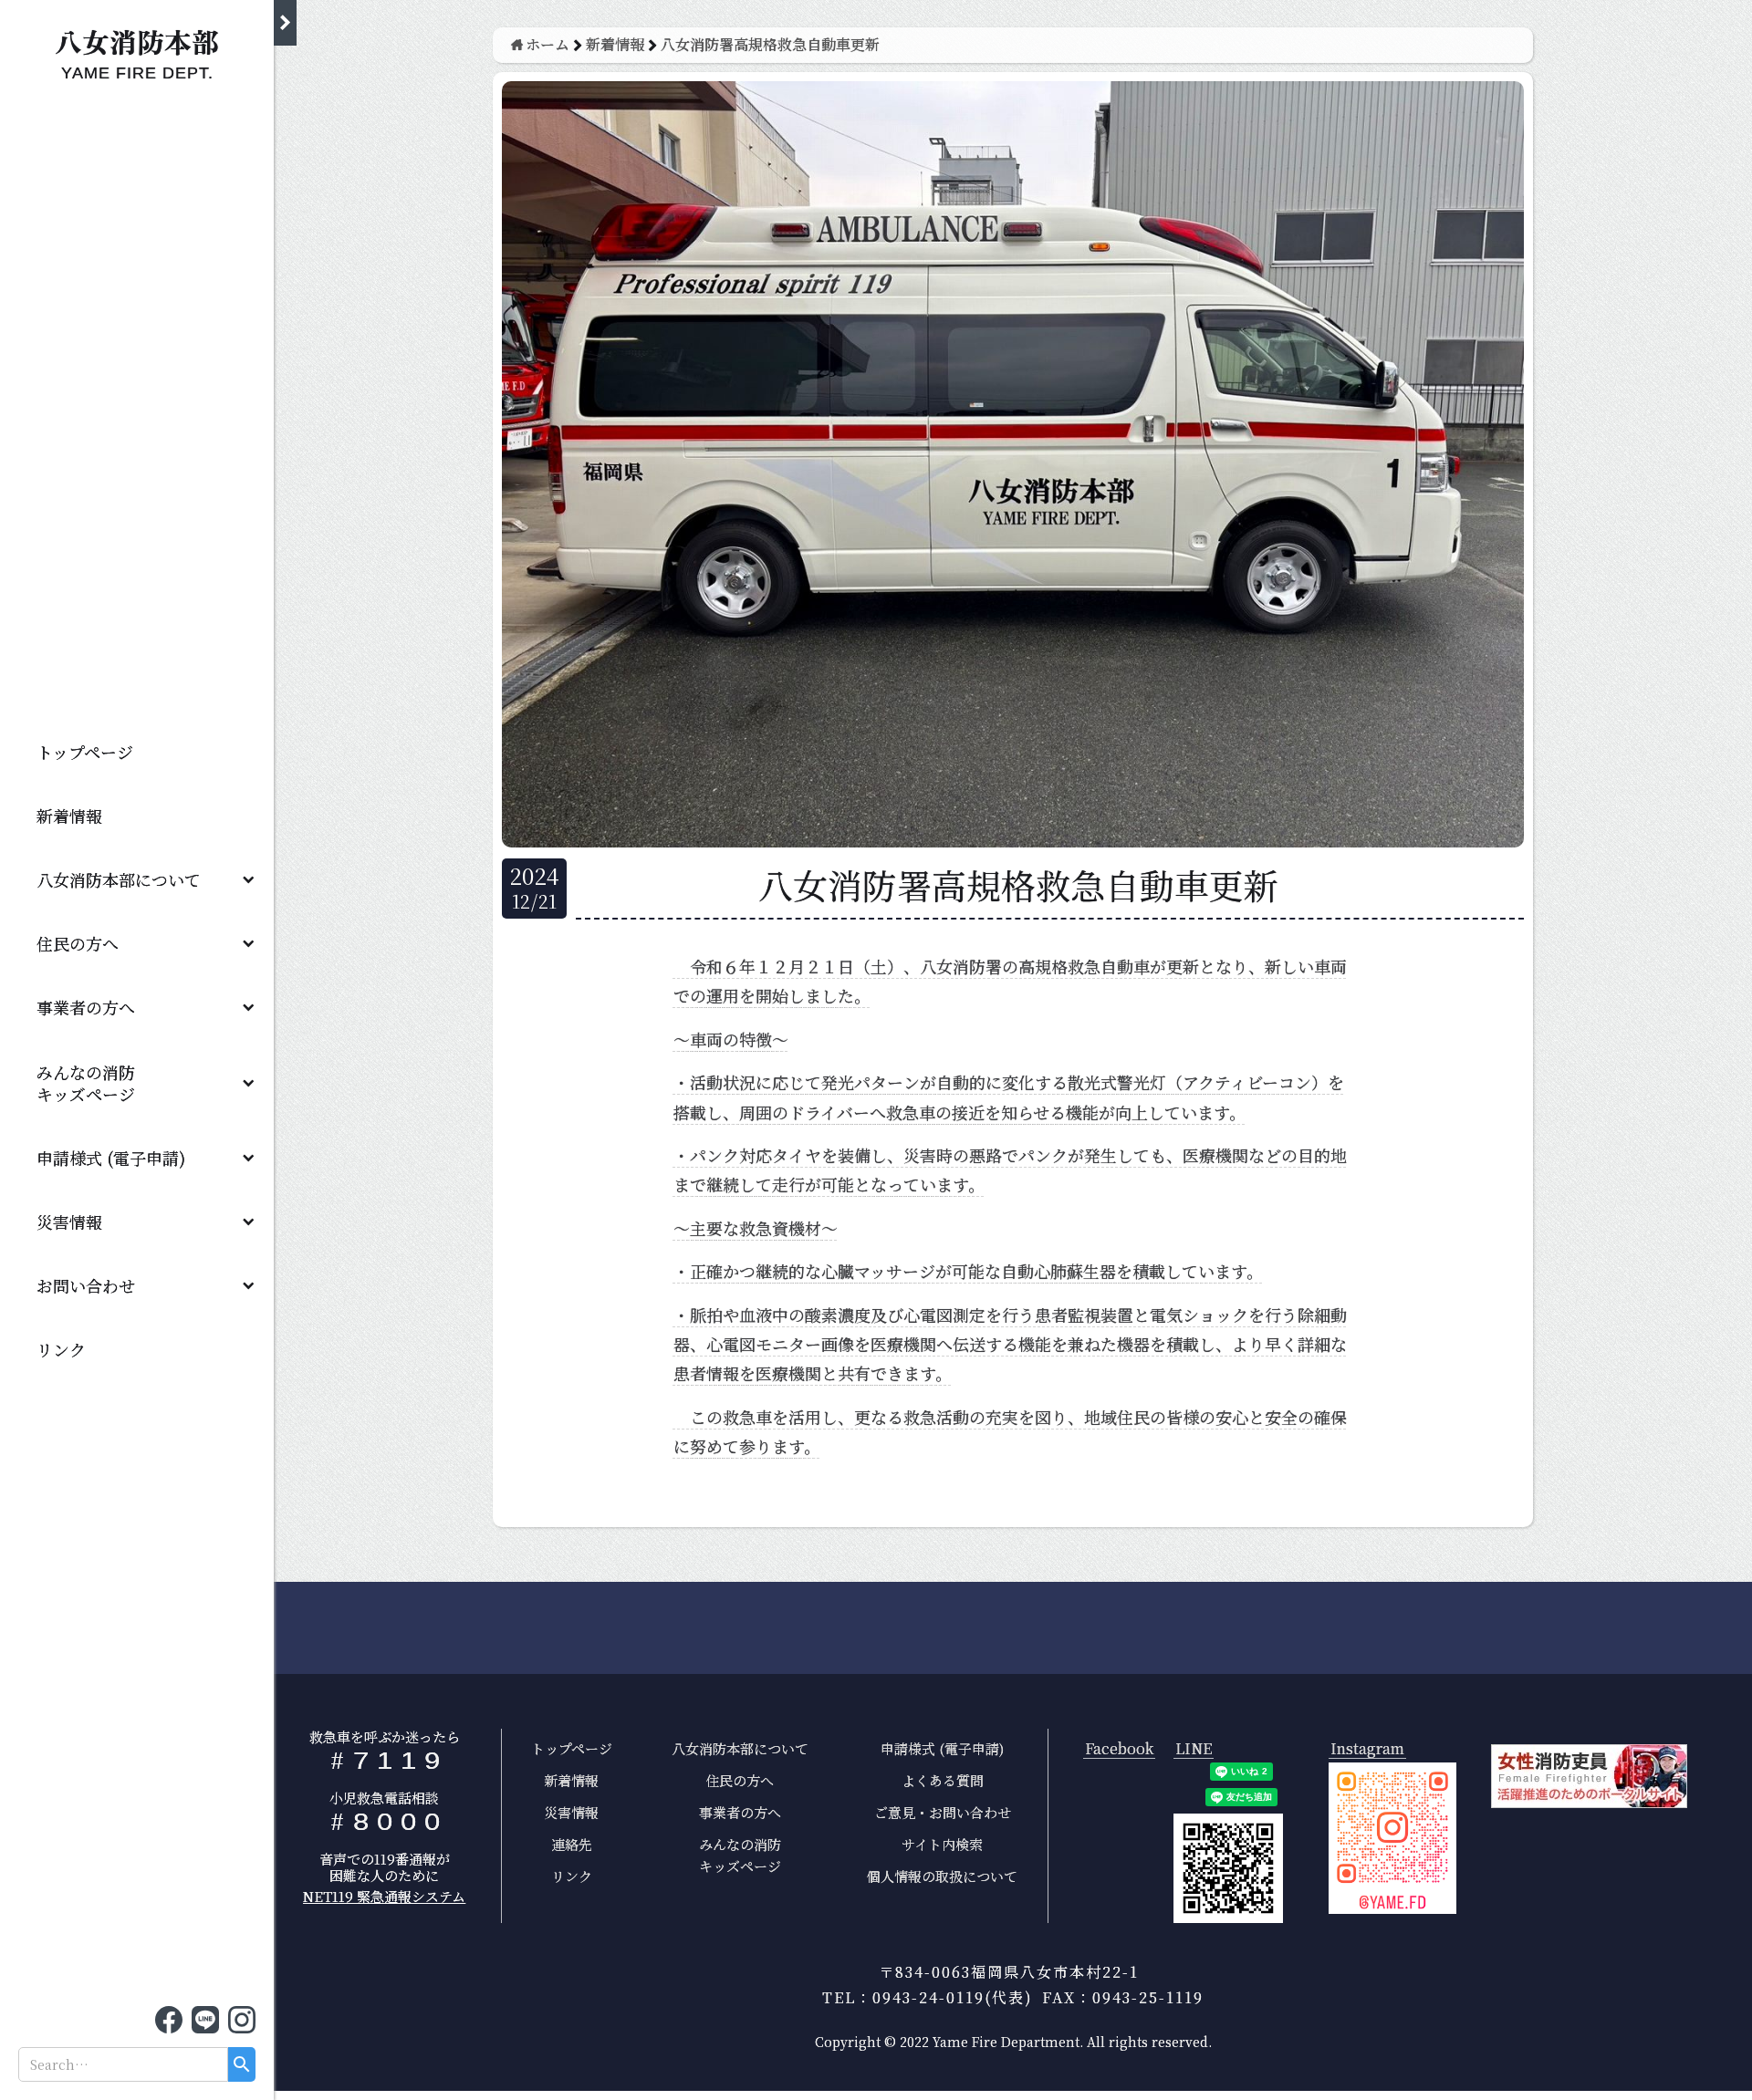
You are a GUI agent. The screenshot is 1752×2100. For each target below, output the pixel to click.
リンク (61, 1349)
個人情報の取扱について (942, 1876)
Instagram (1367, 1749)
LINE (1194, 1749)
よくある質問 (943, 1780)
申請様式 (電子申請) (111, 1158)
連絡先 (572, 1844)
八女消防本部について (119, 879)
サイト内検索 (942, 1844)
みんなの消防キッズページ (740, 1855)
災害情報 (69, 1222)
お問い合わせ (86, 1285)
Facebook (1119, 1749)
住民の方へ (78, 943)
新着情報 (69, 816)
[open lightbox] (1392, 1838)
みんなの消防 (94, 1083)
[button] (137, 879)
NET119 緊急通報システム (384, 1896)
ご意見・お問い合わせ (943, 1812)
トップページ (85, 752)
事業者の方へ (86, 1007)
